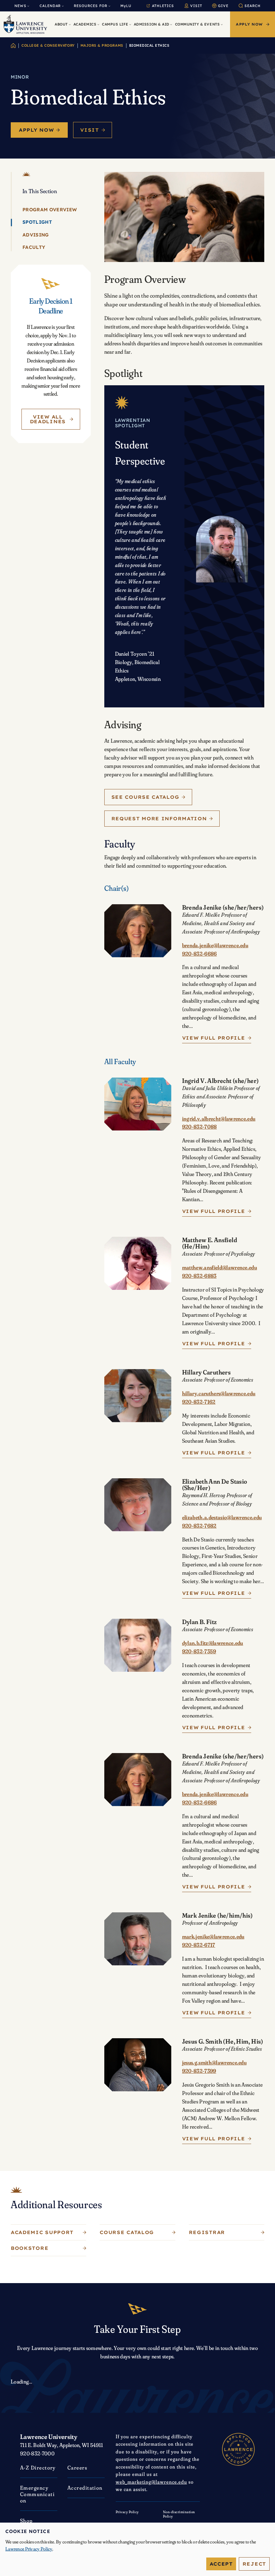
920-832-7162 (199, 1402)
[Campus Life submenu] (130, 24)
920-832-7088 (200, 1127)
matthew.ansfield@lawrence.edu (219, 1267)
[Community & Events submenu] (222, 24)
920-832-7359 (199, 1651)
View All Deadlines (48, 419)
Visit (90, 130)
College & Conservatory (48, 45)
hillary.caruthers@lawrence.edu (219, 1393)
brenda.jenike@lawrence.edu (215, 945)
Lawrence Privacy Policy (29, 2549)
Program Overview (50, 210)
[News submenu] (28, 6)
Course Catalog (127, 2232)
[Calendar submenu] (63, 6)
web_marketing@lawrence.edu (151, 2482)
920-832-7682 (199, 1526)
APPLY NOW (249, 24)
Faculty (34, 247)
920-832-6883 (199, 1276)
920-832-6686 (200, 954)
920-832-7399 (199, 2071)
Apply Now (36, 130)
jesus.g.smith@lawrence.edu (214, 2062)
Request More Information (159, 819)
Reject (254, 2564)
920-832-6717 (199, 1945)
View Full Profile (214, 1038)
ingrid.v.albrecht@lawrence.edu (219, 1119)
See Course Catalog (145, 797)
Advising (36, 235)
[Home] (13, 46)
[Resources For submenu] (109, 6)
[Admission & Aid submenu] (171, 24)
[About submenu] (70, 24)
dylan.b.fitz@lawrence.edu (213, 1643)
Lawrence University (49, 2437)
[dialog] (137, 2549)
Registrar (207, 2232)
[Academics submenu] (98, 24)
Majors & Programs (102, 45)
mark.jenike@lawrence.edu (213, 1936)
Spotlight (37, 222)
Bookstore (30, 2248)
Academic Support (42, 2232)
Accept (221, 2564)
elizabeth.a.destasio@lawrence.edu (222, 1517)
